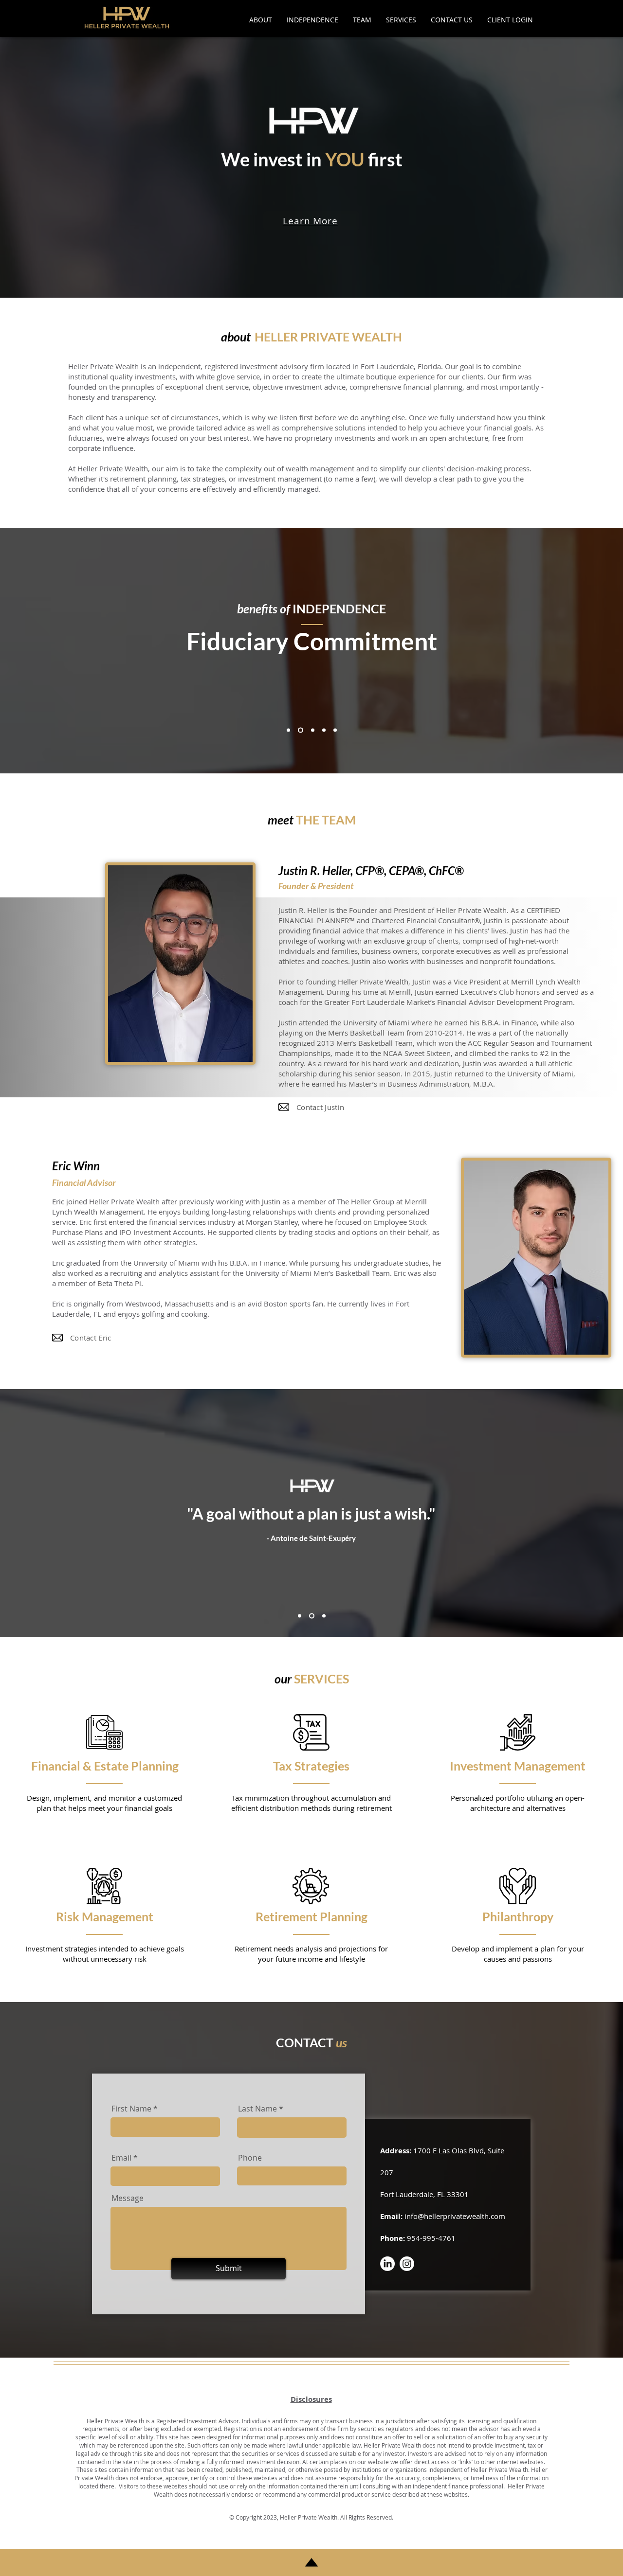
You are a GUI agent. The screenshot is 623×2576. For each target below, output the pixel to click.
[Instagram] (407, 2264)
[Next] (541, 1567)
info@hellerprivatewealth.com (455, 2216)
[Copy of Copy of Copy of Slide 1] (324, 730)
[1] (300, 1616)
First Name (131, 2109)
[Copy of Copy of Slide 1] (312, 730)
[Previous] (82, 1567)
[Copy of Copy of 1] (323, 1616)
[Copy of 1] (311, 1616)
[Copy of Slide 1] (300, 730)
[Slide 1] (288, 730)
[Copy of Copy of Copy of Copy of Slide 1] (335, 730)
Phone (250, 2158)
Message (128, 2198)
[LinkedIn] (387, 2264)
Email (121, 2158)
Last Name (257, 2109)
